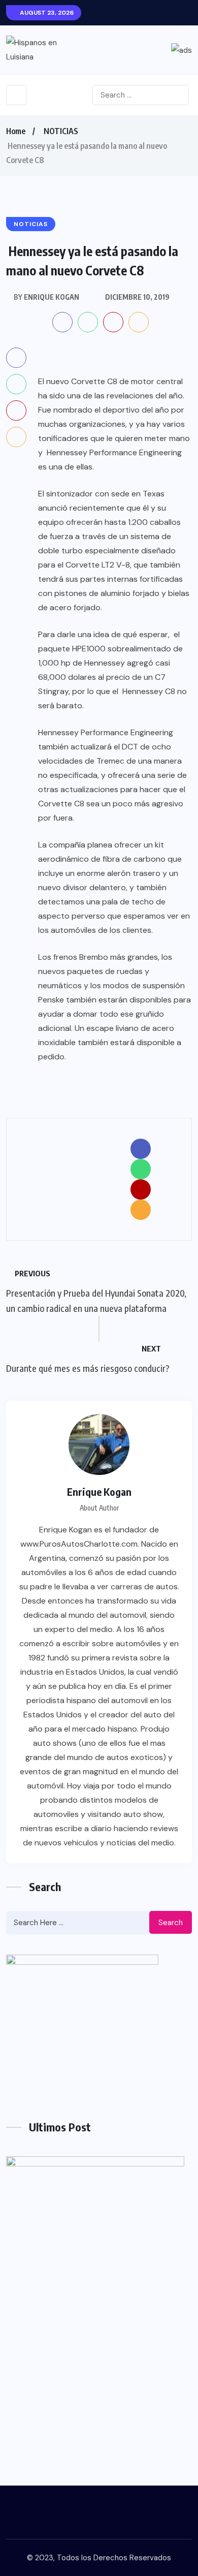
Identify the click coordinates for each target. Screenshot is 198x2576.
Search (171, 1923)
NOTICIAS (61, 131)
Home (16, 131)
